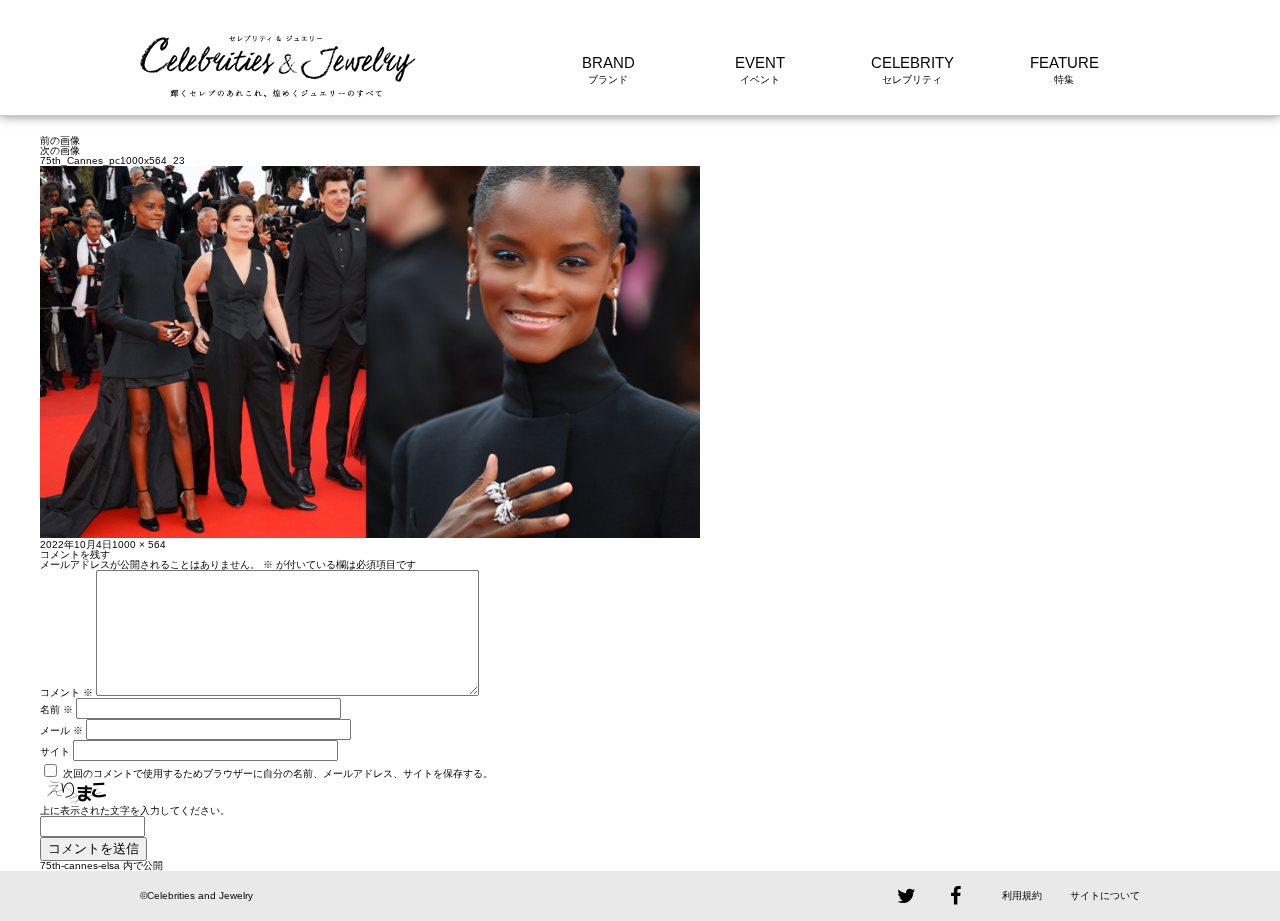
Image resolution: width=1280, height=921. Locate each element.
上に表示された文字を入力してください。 (135, 810)
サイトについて (1105, 895)
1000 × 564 (139, 544)
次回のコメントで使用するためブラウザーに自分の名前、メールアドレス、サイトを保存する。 (278, 773)
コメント (66, 692)
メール (61, 730)
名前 (56, 709)
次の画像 (60, 150)
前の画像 (60, 140)
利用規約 (1022, 895)
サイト (55, 751)
